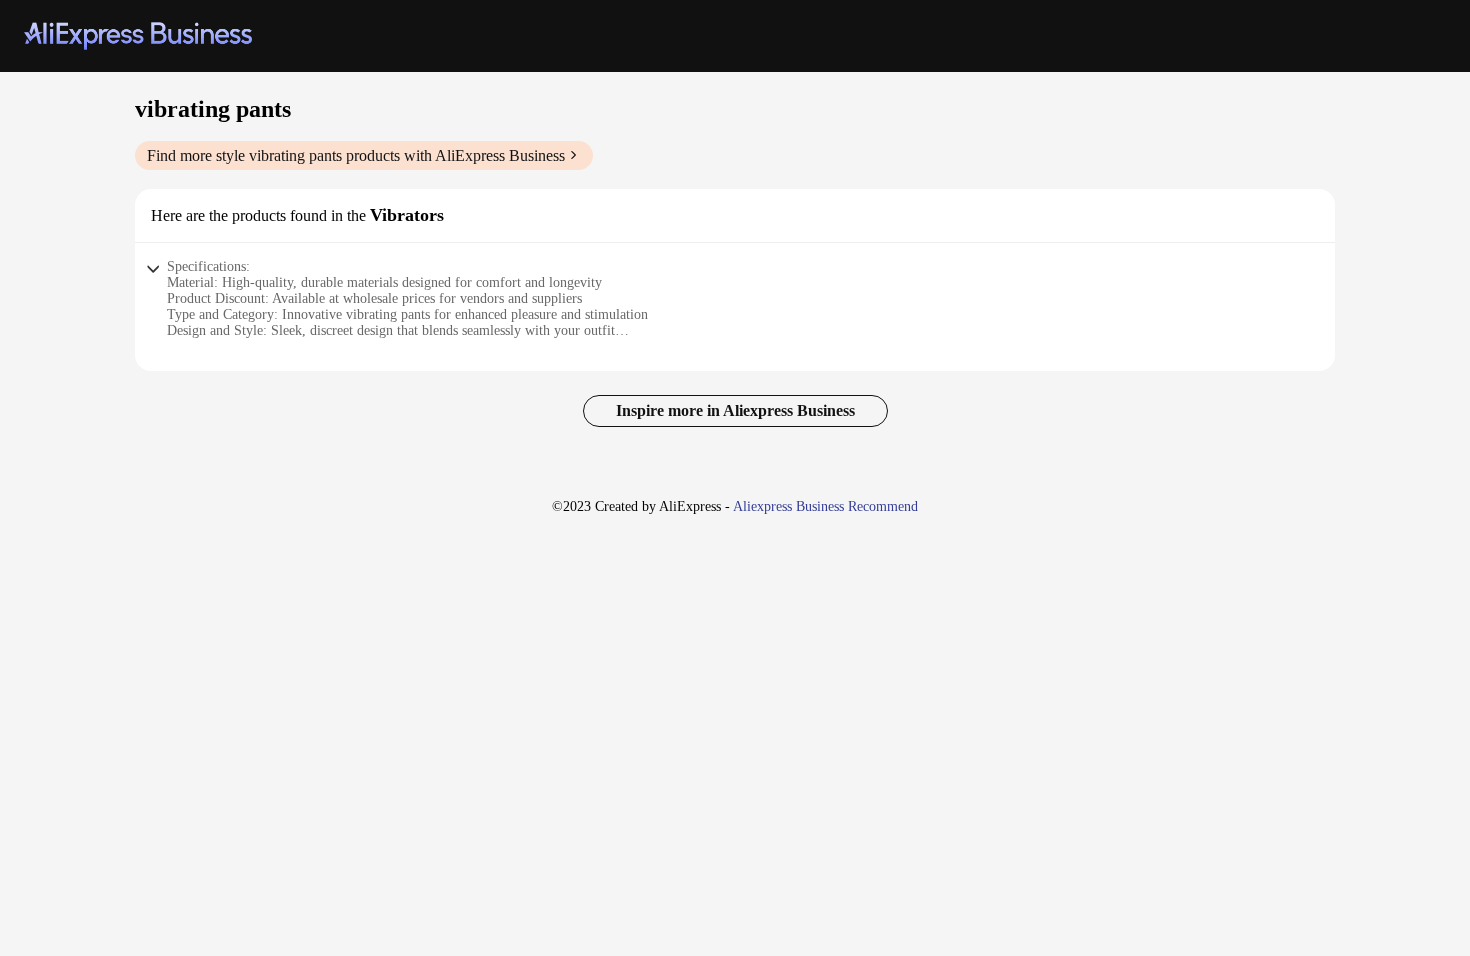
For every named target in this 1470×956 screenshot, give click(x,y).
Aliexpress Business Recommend (825, 506)
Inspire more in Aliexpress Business (735, 410)
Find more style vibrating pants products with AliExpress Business (356, 155)
